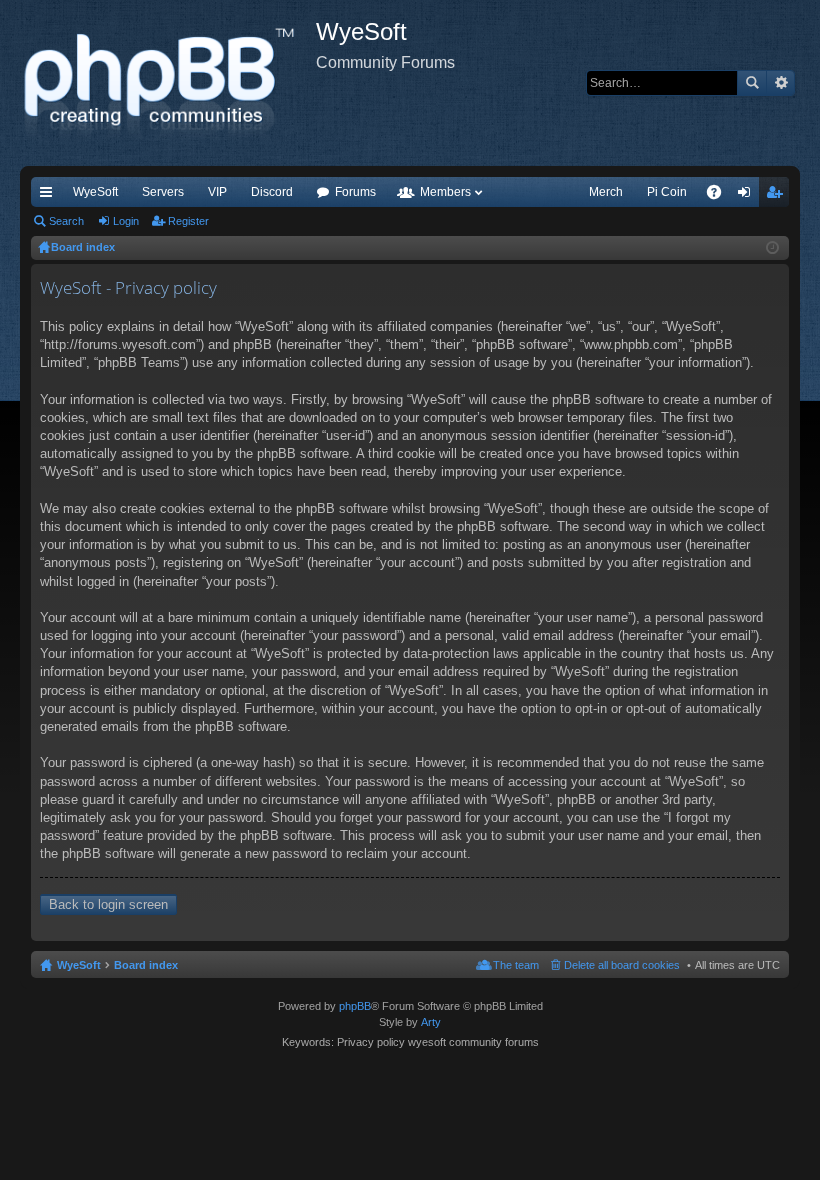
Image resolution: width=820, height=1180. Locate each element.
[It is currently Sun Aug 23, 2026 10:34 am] (772, 248)
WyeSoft (95, 192)
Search (752, 83)
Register (188, 221)
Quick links (50, 196)
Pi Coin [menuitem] (667, 192)
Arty (431, 1022)
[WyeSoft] (168, 83)
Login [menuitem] (748, 196)
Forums (355, 192)
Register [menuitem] (778, 196)
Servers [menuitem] (163, 192)
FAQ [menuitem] (720, 196)
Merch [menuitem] (606, 192)
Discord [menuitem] (272, 192)
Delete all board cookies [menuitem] (622, 965)
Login (126, 221)
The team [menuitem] (516, 965)
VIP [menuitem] (217, 192)
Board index (146, 965)
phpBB (355, 1006)
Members (445, 192)
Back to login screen (108, 904)
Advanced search (780, 83)
